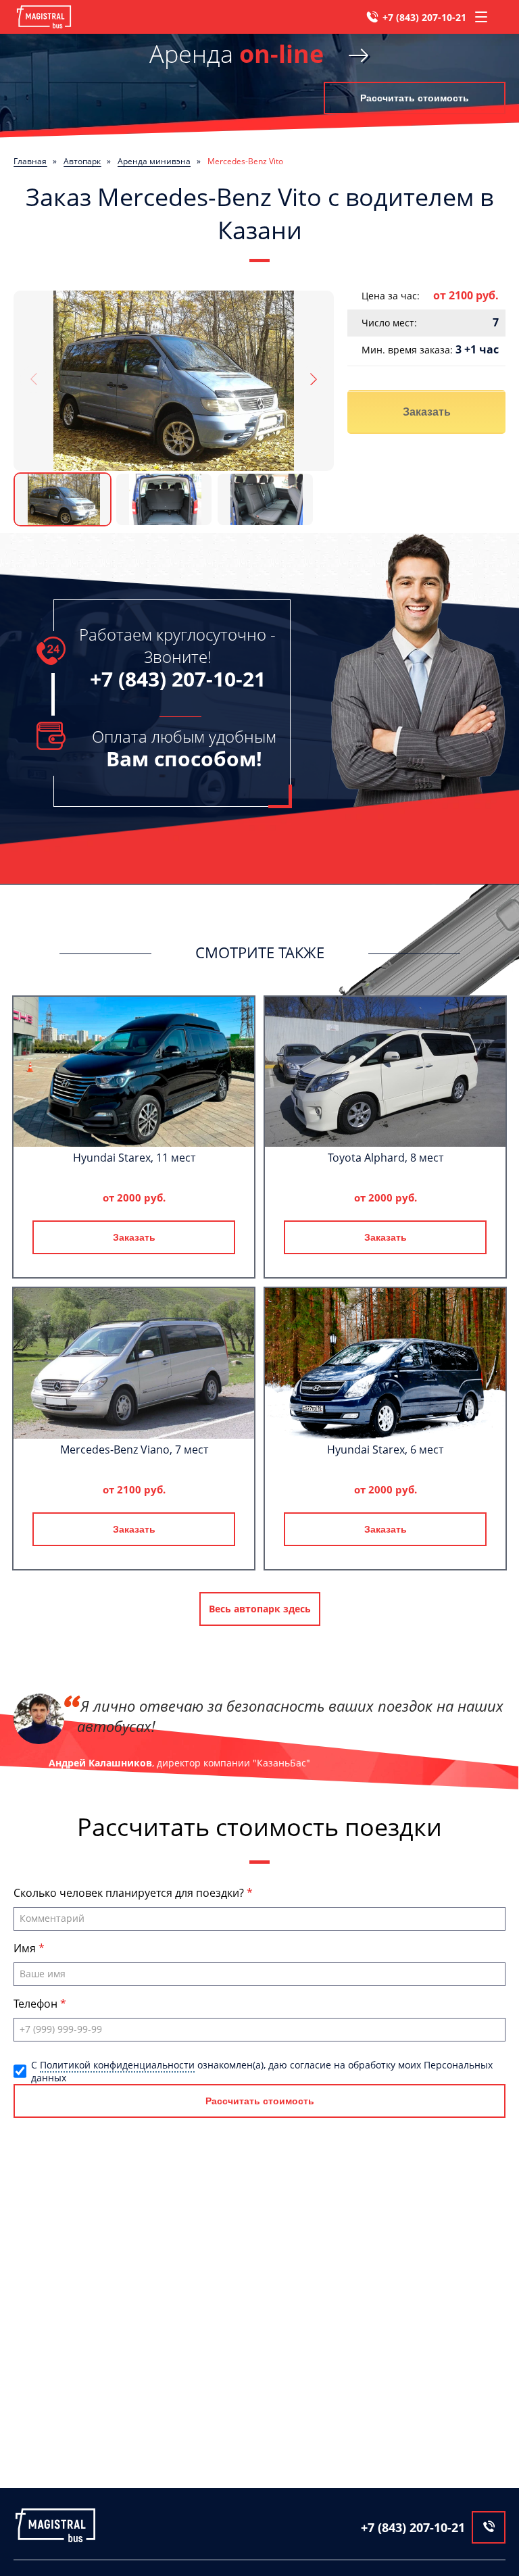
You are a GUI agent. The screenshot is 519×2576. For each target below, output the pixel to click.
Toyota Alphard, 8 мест (386, 1158)
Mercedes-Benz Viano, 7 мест (134, 1450)
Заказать (427, 412)
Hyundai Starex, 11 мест (134, 1158)
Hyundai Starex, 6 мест (385, 1450)
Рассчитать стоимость (415, 98)
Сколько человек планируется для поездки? (130, 1893)
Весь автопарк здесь (260, 1609)
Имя (26, 1948)
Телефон (37, 2004)
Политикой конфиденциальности (117, 2065)
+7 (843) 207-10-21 (424, 17)
